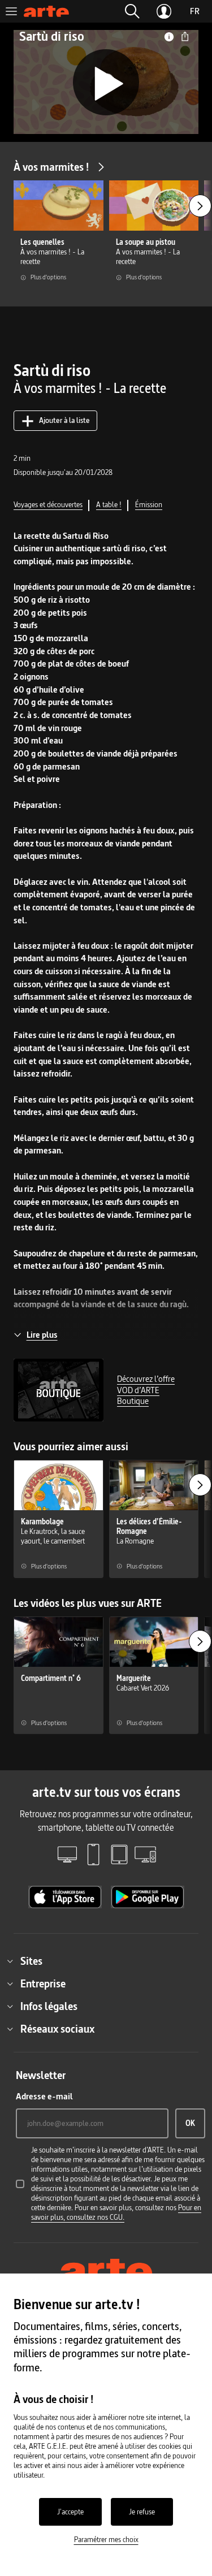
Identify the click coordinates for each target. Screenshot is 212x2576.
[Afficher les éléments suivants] (200, 206)
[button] (132, 11)
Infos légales (49, 2006)
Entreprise (43, 1983)
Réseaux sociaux (57, 2029)
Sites (31, 1961)
